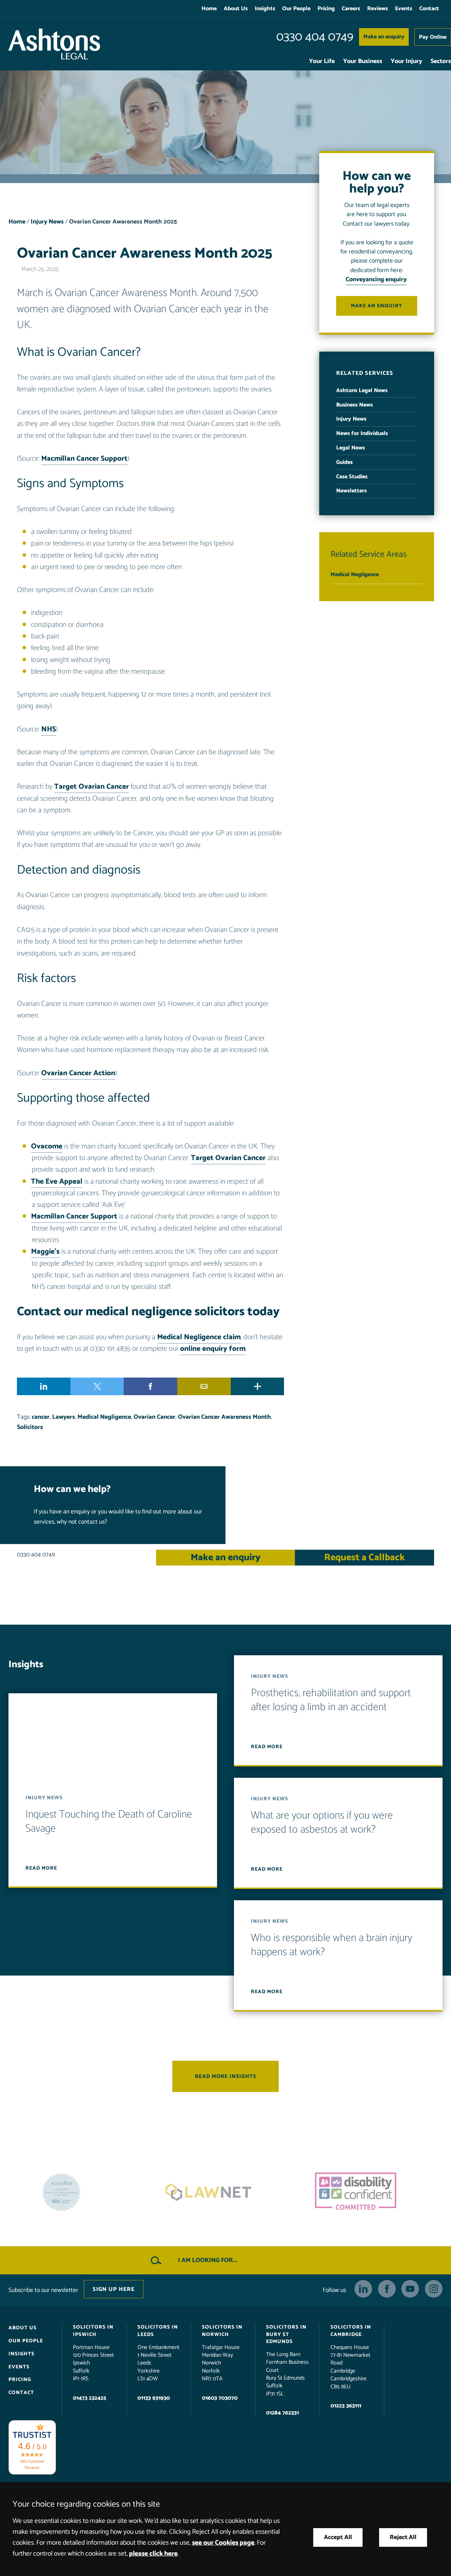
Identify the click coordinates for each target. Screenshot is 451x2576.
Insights (265, 9)
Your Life (322, 61)
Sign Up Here (114, 2289)
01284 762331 (282, 2413)
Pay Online (433, 37)
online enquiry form (213, 1349)
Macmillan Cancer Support (84, 459)
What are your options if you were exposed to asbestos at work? (322, 1823)
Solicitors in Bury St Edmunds (286, 2334)
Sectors (441, 61)
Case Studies (352, 477)
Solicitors (30, 1427)
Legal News (351, 448)
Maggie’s (45, 1252)
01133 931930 (154, 2398)
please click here (153, 2554)
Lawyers (64, 1417)
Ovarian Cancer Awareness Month (224, 1417)
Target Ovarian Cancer (92, 787)
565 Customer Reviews (32, 2464)
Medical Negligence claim (199, 1337)
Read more (41, 1868)
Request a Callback (364, 1558)
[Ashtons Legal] (54, 44)
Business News (354, 405)
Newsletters (351, 491)
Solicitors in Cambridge (351, 2331)
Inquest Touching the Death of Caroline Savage (109, 1822)
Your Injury (406, 61)
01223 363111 (346, 2406)
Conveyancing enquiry (376, 280)
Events (404, 9)
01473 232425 (89, 2398)
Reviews (378, 9)
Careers (351, 9)
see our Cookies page (223, 2543)
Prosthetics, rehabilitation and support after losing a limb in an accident (331, 1700)
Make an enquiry (384, 37)
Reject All (403, 2537)
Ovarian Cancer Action (78, 1073)
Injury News (47, 222)
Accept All (338, 2537)
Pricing (326, 9)
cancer (41, 1417)
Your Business (363, 61)
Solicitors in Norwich (222, 2331)
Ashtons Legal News (362, 391)
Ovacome (47, 1146)
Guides (344, 462)
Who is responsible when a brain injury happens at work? (332, 1945)
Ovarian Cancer (155, 1417)
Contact (429, 9)
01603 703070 (220, 2398)
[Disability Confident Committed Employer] (225, 2192)
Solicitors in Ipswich (93, 2331)
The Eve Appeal (57, 1182)
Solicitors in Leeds (158, 2331)
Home (209, 9)
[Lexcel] (373, 2192)
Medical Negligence (104, 1417)
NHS (49, 729)
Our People (296, 9)
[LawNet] (78, 2192)
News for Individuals (362, 433)
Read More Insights (225, 2076)
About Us (236, 9)
